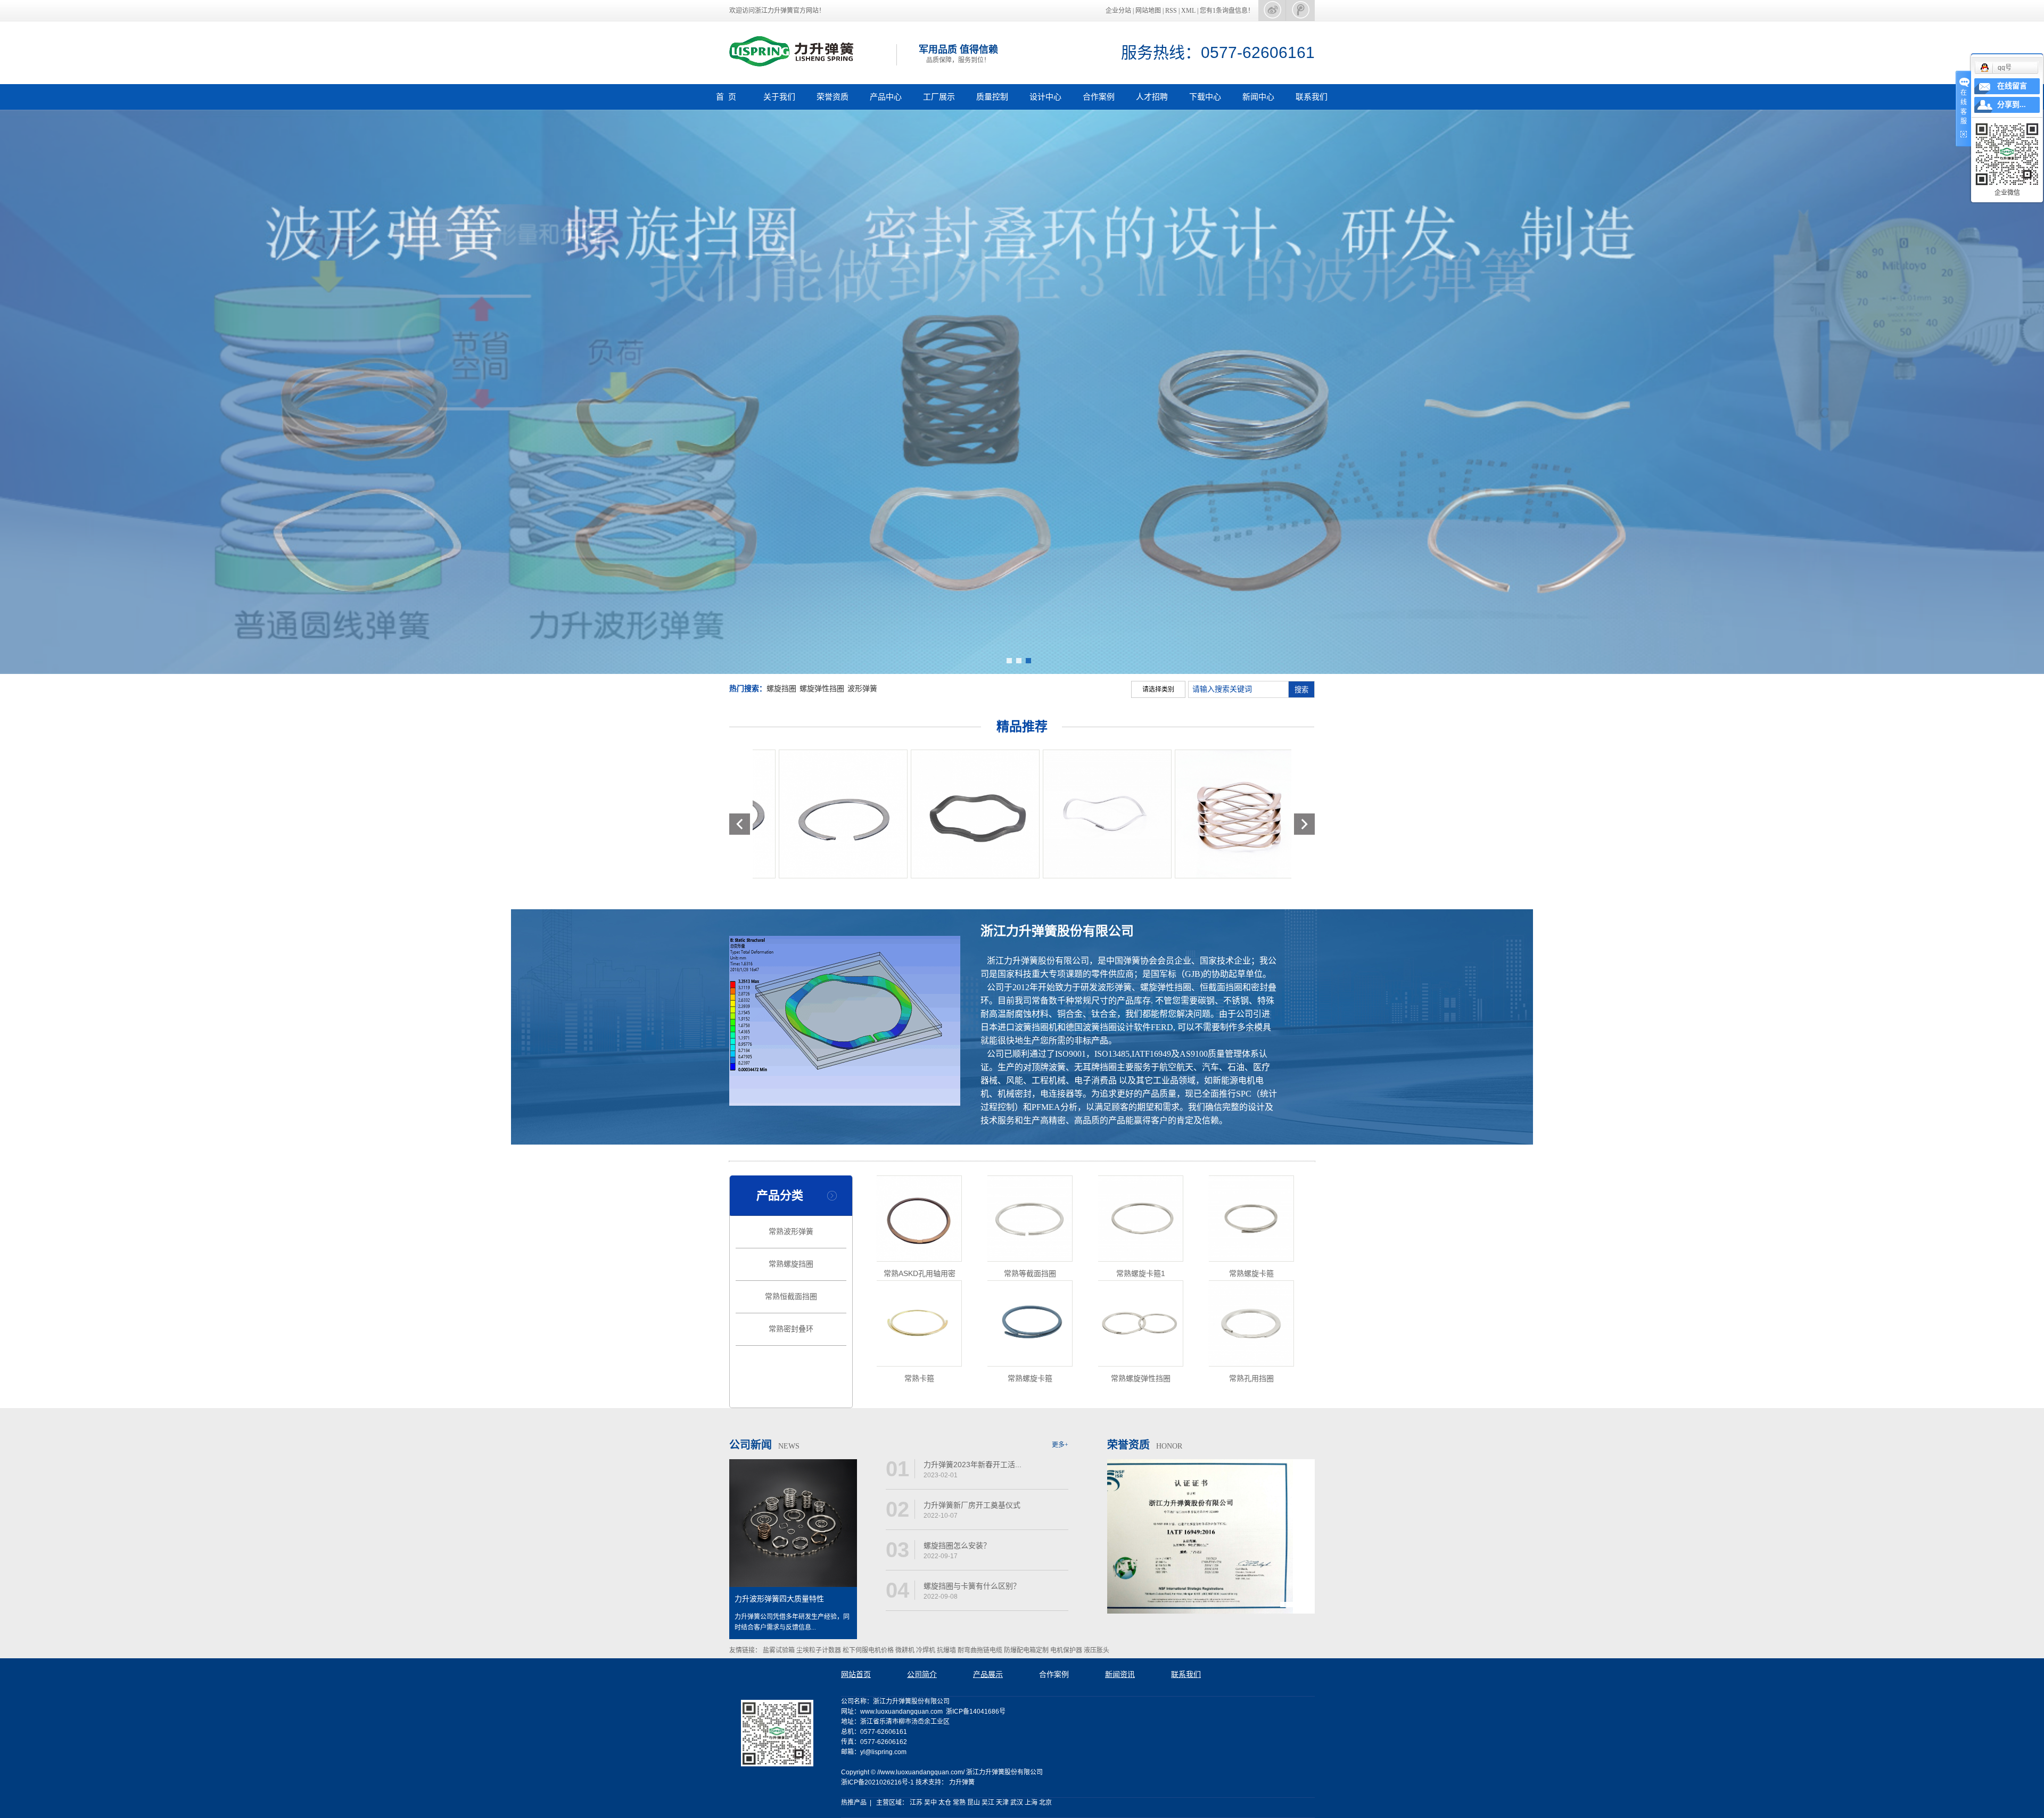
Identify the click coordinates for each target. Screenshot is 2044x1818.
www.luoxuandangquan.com (901, 1712)
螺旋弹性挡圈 (822, 689)
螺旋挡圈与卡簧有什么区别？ (972, 1586)
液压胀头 (1097, 1650)
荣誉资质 (833, 97)
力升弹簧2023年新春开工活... (972, 1465)
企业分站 (1118, 11)
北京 (1045, 1803)
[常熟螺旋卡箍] (1251, 1219)
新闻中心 (1258, 97)
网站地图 (1149, 11)
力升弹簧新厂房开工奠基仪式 (972, 1505)
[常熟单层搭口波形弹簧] (966, 814)
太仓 (945, 1803)
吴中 (930, 1803)
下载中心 (1205, 97)
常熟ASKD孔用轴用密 (920, 1273)
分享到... (2012, 105)
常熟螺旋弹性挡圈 (1141, 1378)
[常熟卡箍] (919, 1323)
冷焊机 (926, 1650)
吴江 (988, 1803)
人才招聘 (1152, 97)
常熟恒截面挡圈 (791, 1297)
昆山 (974, 1803)
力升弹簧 (962, 1782)
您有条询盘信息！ (1227, 11)
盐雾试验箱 (780, 1650)
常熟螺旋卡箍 (1251, 1273)
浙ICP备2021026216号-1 (877, 1782)
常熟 (959, 1803)
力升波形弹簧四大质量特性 (779, 1599)
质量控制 (992, 97)
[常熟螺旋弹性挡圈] (1141, 1323)
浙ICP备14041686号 (976, 1712)
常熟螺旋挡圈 (791, 1264)
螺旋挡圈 (781, 689)
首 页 (726, 97)
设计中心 (1045, 97)
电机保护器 (1067, 1650)
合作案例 (1099, 97)
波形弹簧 (862, 689)
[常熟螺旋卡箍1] (1141, 1219)
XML (1188, 11)
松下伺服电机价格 (869, 1650)
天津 (1002, 1803)
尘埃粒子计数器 (819, 1650)
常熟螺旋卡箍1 (1141, 1273)
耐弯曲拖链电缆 (981, 1650)
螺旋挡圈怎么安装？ (957, 1545)
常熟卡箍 (919, 1378)
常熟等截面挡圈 (1030, 1273)
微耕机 (906, 1650)
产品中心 (886, 97)
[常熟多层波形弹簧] (1098, 814)
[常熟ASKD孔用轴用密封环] (919, 1219)
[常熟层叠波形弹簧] (834, 814)
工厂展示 (939, 97)
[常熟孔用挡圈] (1251, 1323)
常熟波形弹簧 (791, 1232)
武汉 (1017, 1803)
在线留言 (2012, 86)
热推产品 (854, 1803)
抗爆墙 (947, 1650)
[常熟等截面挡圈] (1030, 1219)
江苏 (916, 1803)
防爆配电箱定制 (1027, 1650)
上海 (1031, 1803)
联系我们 (1312, 97)
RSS (1171, 11)
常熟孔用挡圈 (1251, 1378)
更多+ (1060, 1445)
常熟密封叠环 (791, 1329)
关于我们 (779, 97)
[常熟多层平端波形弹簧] (1230, 814)
